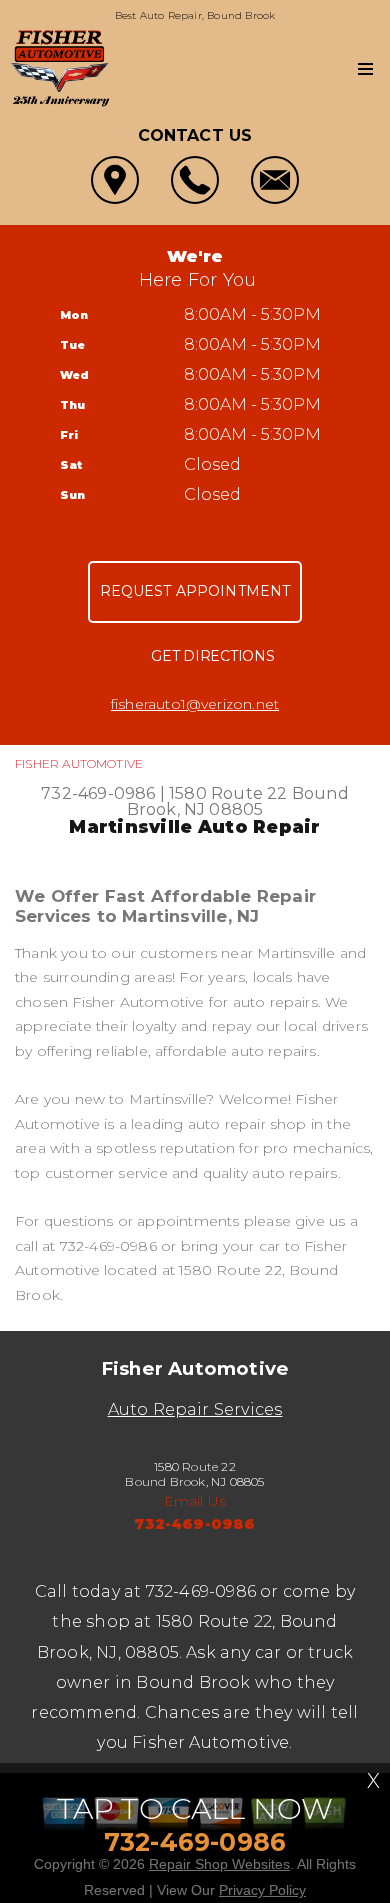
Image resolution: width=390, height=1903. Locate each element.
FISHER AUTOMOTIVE (79, 763)
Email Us (195, 1501)
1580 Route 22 (228, 793)
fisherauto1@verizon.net (195, 704)
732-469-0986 (98, 793)
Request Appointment (195, 591)
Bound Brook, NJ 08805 (238, 801)
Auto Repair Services (195, 1409)
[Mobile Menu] (365, 69)
